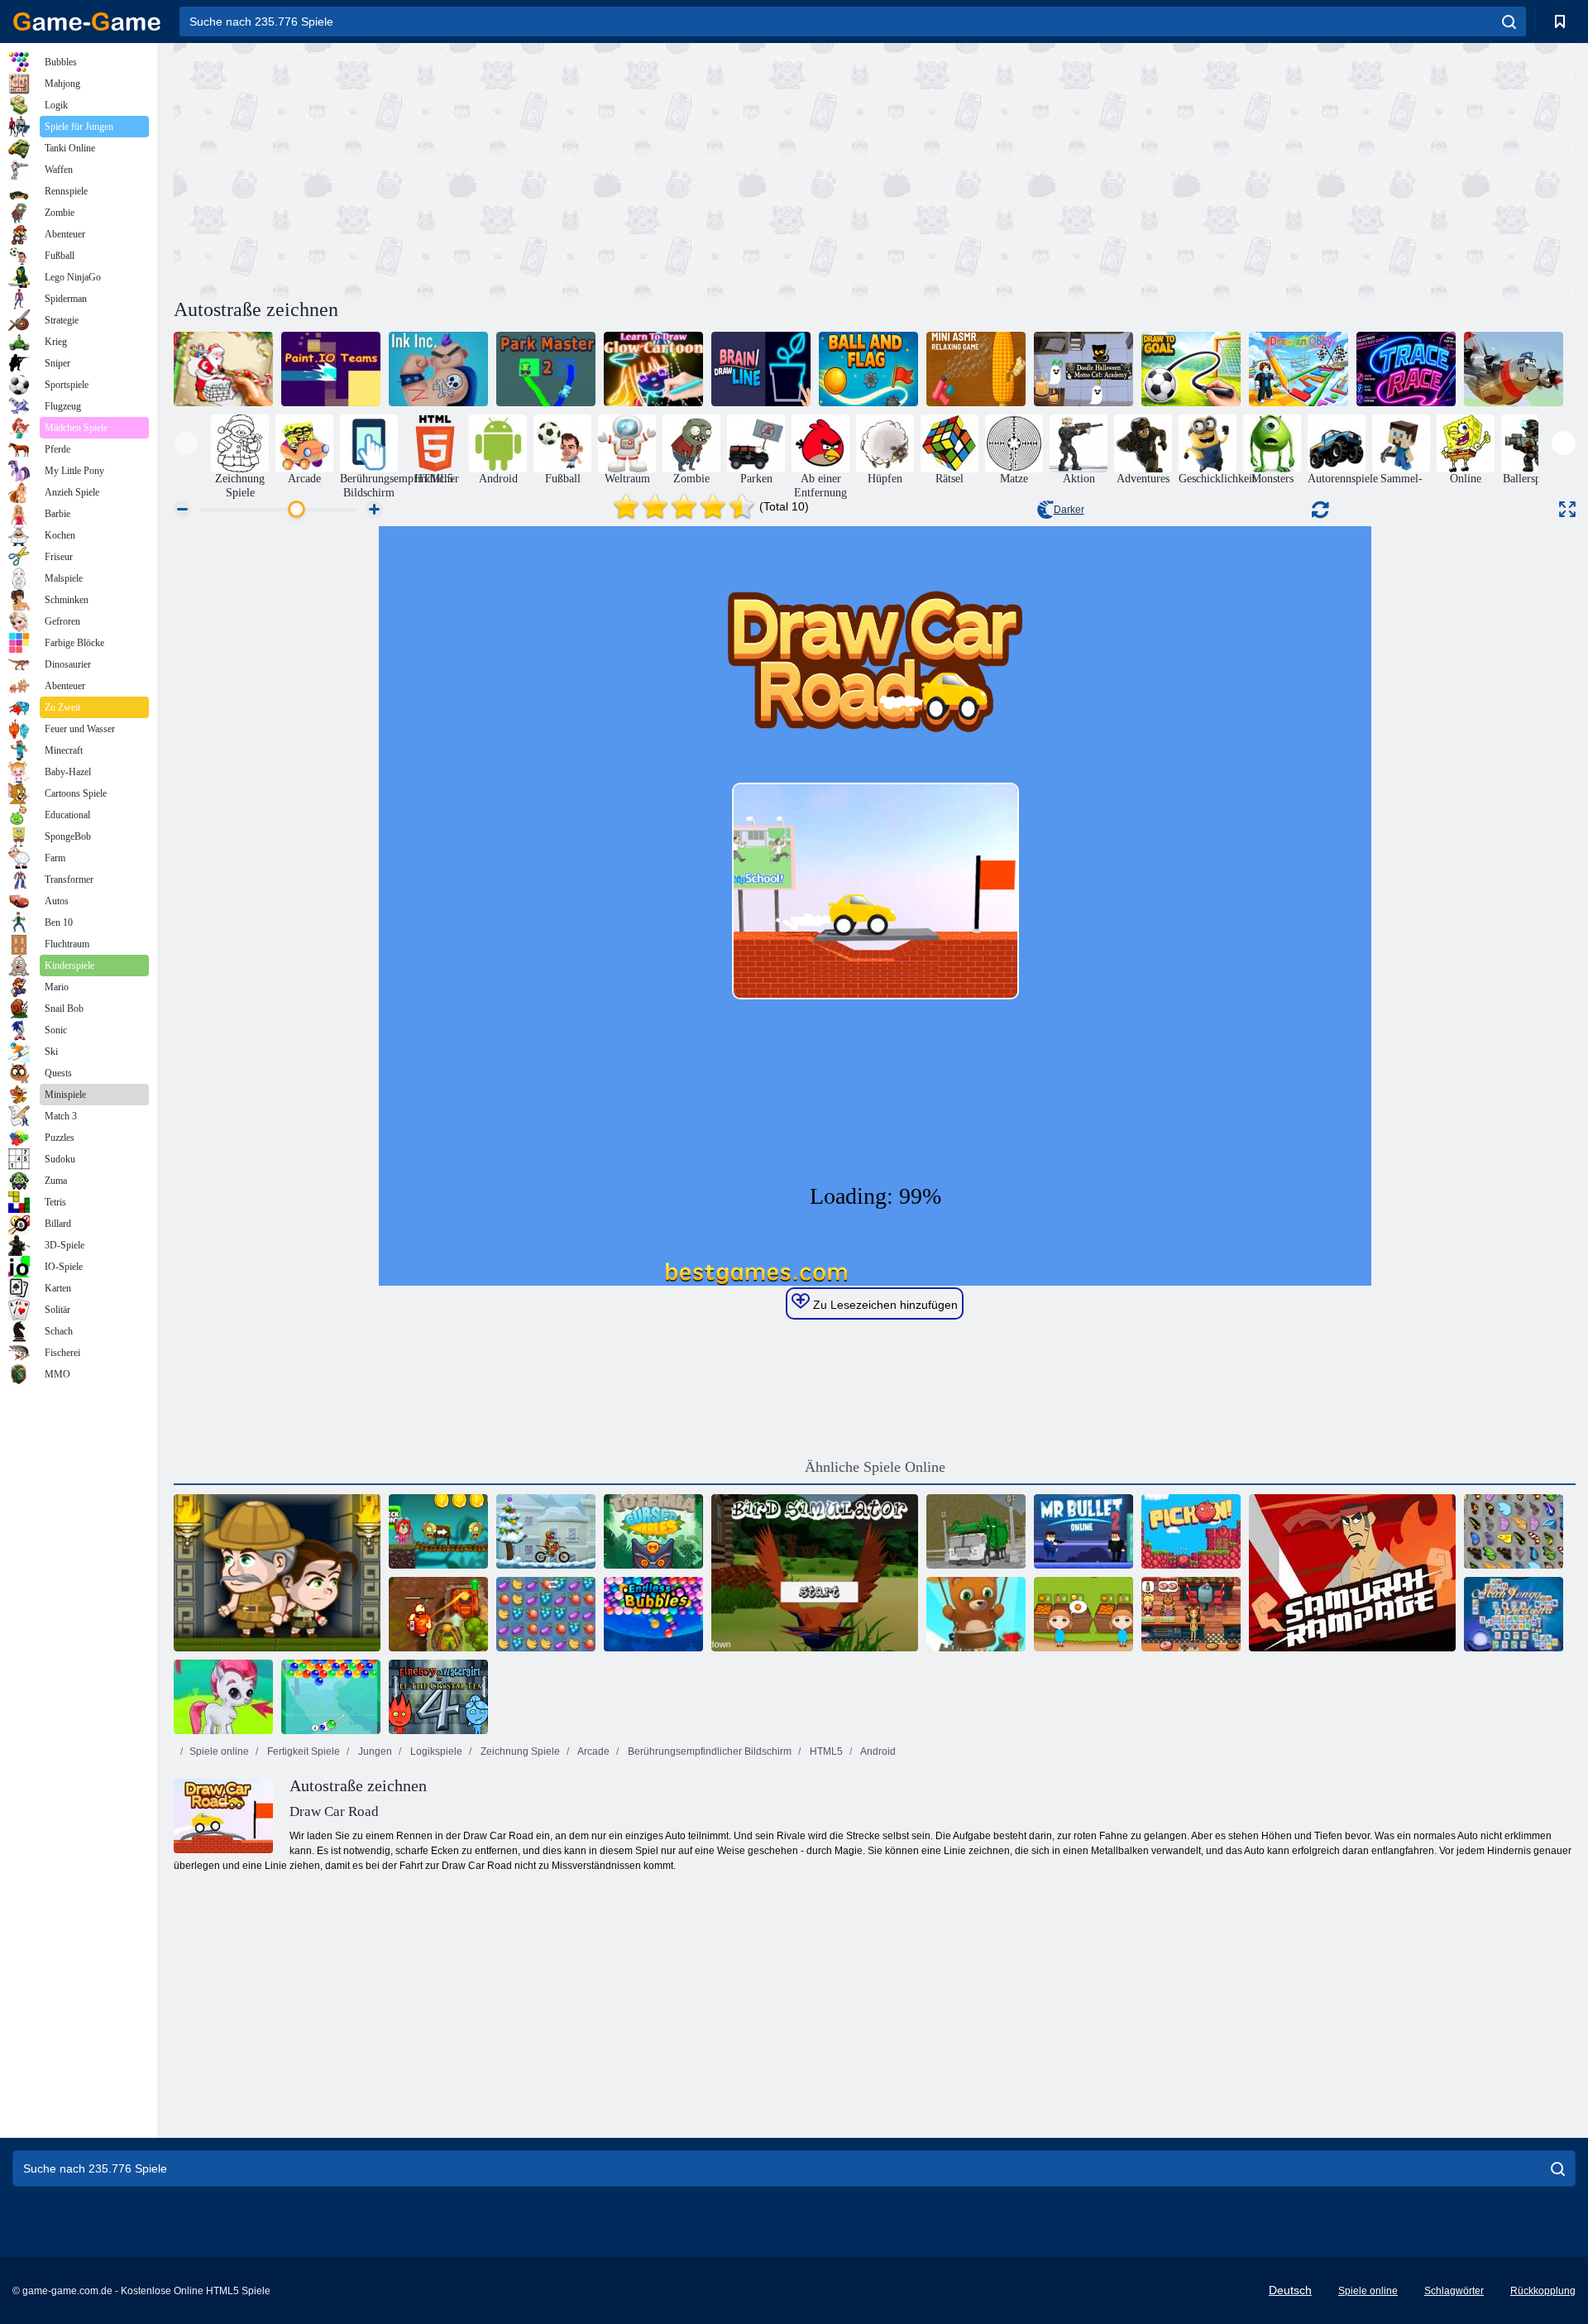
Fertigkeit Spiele (302, 1751)
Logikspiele (435, 1751)
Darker (1069, 510)
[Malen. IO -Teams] (331, 369)
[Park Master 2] (546, 369)
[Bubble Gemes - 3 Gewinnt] (223, 1697)
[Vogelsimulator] (815, 1573)
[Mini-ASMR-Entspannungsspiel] (976, 369)
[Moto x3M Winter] (546, 1531)
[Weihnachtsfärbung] (223, 369)
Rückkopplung (1543, 2291)
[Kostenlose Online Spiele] (87, 22)
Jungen (374, 1751)
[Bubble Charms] (331, 1697)
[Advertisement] (524, 168)
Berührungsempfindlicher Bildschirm (708, 1751)
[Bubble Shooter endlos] (976, 1614)
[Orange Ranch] (1083, 1614)
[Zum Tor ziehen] (1191, 369)
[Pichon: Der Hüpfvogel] (1191, 1531)
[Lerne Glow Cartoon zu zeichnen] (653, 369)
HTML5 (825, 1751)
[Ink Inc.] (438, 369)
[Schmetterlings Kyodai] (1514, 1531)
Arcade (593, 1751)
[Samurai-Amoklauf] (1352, 1573)
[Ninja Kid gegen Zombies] (438, 1531)
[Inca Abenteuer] (277, 1573)
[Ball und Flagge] (868, 369)
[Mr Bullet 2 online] (1083, 1531)
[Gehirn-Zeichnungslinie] (761, 369)
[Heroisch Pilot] (1514, 369)
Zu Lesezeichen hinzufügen (884, 1305)
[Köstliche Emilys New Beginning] (1191, 1614)
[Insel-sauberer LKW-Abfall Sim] (976, 1531)
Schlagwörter (1454, 2291)
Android (877, 1751)
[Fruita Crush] (546, 1614)
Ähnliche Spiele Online (875, 1467)
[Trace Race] (1406, 369)
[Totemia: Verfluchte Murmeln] (653, 1531)
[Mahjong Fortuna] (1514, 1614)
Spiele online (219, 1751)
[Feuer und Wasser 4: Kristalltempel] (438, 1697)
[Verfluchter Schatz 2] (438, 1614)
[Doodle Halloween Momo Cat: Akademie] (1083, 369)
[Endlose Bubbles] (653, 1614)
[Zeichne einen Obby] (1299, 369)
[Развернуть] (1567, 509)
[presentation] (186, 443)
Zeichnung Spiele (519, 1751)
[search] (1509, 22)
